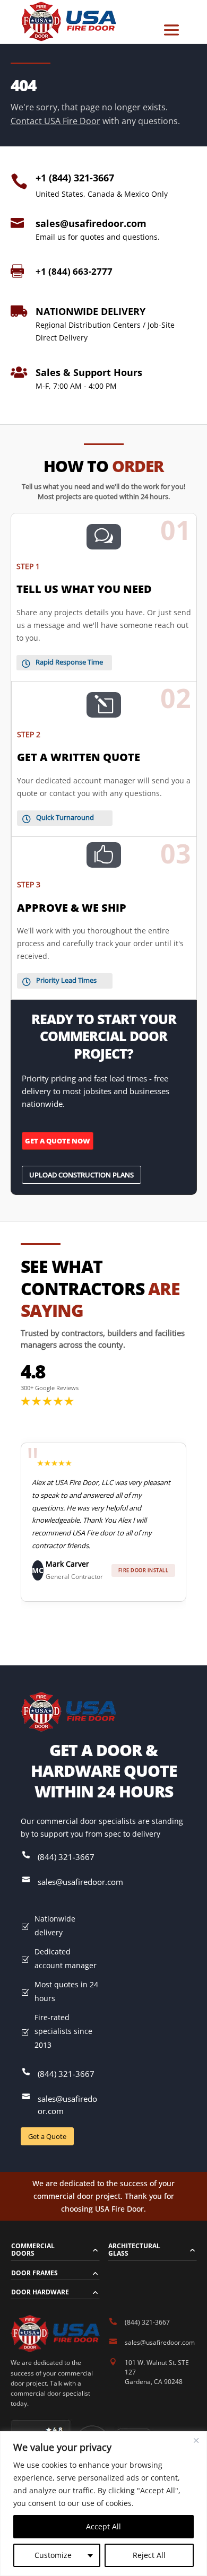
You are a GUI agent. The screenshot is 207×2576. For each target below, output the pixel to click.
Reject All (149, 2555)
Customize (53, 2555)
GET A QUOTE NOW (58, 1141)
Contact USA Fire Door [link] (55, 121)
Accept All (103, 2526)
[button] (11, 1533)
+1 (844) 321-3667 (75, 178)
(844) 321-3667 (66, 1857)
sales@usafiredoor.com (91, 223)
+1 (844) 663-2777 (74, 271)
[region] (103, 2504)
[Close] (196, 2440)
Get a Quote (47, 2136)
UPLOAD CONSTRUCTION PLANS (81, 1175)
